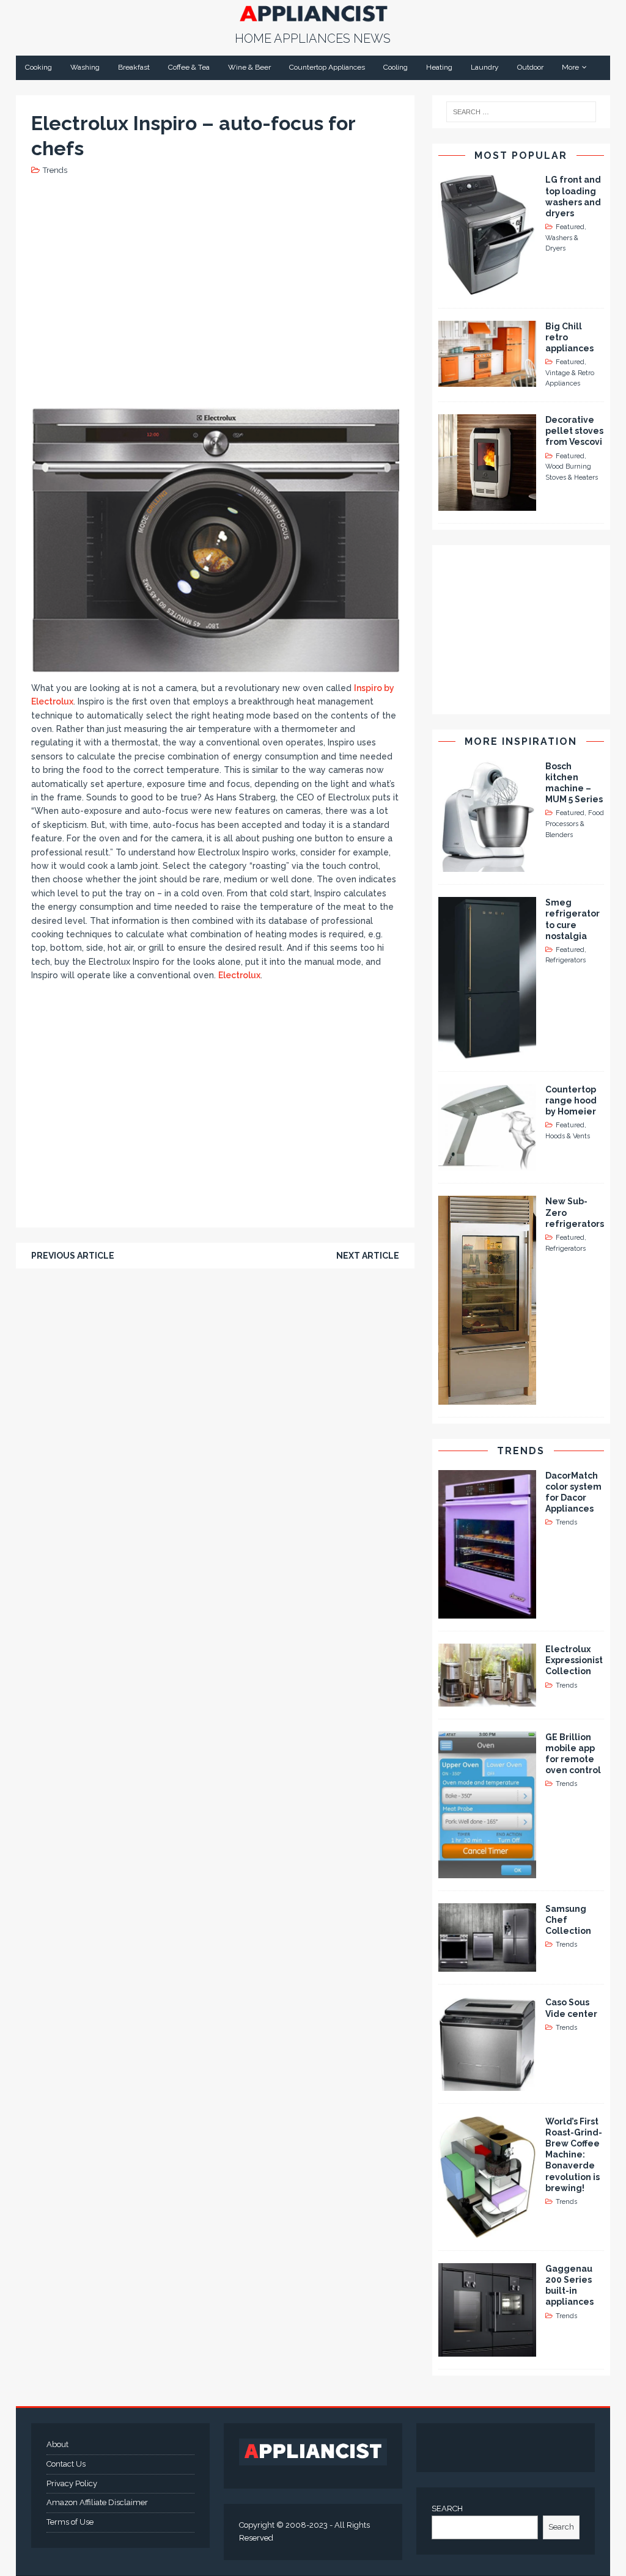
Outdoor (530, 67)
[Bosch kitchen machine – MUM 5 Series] (487, 865)
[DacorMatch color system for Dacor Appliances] (487, 1612)
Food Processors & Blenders (575, 824)
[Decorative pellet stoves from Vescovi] (487, 504)
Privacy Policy (72, 2483)
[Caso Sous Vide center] (487, 2084)
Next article (368, 1256)
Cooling (396, 67)
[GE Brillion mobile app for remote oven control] (487, 1871)
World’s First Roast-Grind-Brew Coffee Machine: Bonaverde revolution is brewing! (574, 2155)
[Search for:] (521, 112)
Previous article (73, 1256)
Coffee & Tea (189, 67)
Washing (85, 67)
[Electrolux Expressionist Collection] (487, 1699)
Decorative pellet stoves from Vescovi (574, 431)
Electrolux (239, 975)
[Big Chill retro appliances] (487, 379)
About (57, 2444)
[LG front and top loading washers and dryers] (487, 288)
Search (561, 2527)
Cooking (39, 67)
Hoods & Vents (568, 1136)
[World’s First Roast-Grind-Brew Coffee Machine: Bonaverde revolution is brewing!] (487, 2231)
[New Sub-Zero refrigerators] (487, 1397)
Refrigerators (565, 960)
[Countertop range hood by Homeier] (487, 1164)
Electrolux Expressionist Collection (574, 1660)
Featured (570, 227)
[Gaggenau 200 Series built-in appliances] (487, 2350)
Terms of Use (70, 2522)
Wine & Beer (249, 67)
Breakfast (134, 67)
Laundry (485, 67)
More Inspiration (521, 741)
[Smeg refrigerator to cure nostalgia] (487, 1052)
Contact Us (66, 2464)
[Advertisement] (254, 290)
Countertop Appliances (327, 67)
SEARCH (447, 2508)
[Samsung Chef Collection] (487, 1965)
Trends (55, 170)
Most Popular (521, 156)
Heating (439, 67)
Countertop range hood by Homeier (571, 1100)
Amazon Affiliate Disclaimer (97, 2502)
